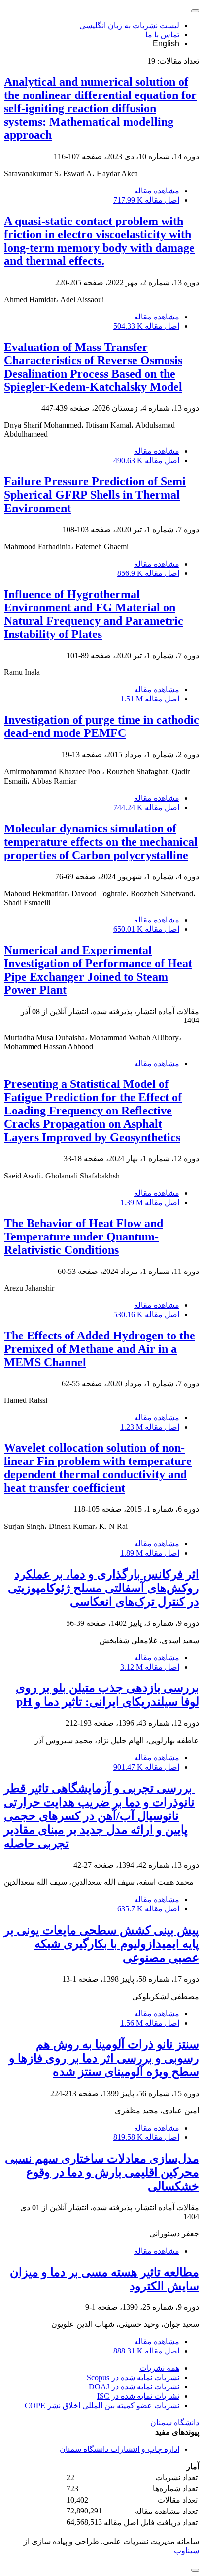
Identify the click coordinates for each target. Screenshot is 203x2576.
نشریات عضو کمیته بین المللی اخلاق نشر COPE (102, 2405)
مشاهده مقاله (157, 191)
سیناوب (186, 2551)
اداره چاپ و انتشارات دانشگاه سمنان (119, 2449)
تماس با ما (162, 35)
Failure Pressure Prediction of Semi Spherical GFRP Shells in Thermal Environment (95, 495)
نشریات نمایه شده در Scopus (133, 2377)
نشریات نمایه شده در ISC (138, 2396)
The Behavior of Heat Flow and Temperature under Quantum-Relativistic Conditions (84, 1237)
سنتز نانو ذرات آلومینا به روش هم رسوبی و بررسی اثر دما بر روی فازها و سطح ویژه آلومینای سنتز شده (104, 2058)
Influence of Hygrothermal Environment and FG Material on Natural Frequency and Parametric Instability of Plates (94, 614)
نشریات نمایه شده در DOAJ (134, 2387)
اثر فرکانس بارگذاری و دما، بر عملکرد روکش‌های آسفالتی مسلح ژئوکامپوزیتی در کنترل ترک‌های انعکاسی (103, 1588)
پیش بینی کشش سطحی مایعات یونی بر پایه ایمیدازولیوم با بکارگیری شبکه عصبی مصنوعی (101, 1944)
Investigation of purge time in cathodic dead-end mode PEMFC (101, 726)
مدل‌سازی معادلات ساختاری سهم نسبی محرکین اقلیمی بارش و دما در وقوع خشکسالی (102, 2172)
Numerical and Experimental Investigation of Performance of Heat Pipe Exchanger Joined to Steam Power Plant (98, 970)
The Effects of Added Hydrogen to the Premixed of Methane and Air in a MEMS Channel (100, 1349)
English (166, 44)
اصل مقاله (146, 200)
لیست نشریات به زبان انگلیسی (129, 25)
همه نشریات (159, 2368)
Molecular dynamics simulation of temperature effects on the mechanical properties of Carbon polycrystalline (101, 842)
